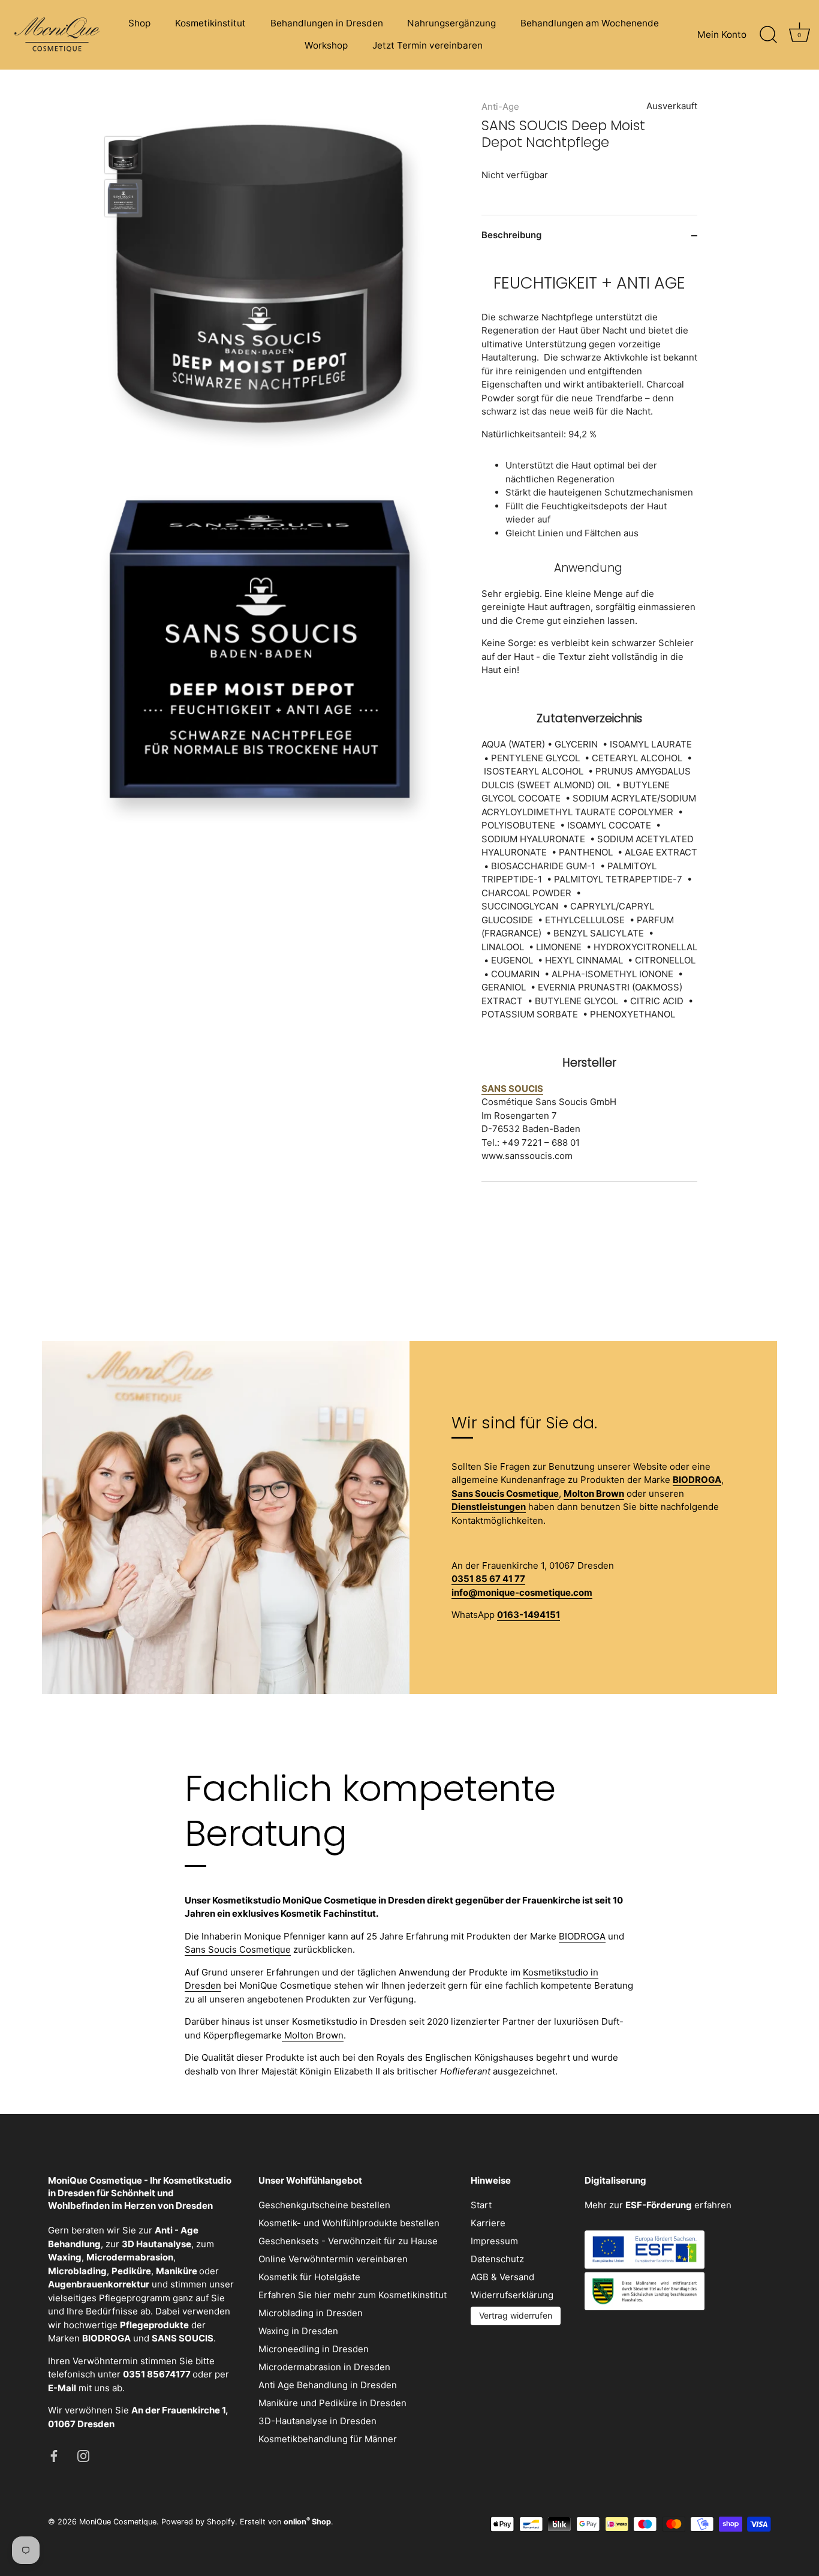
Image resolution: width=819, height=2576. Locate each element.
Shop (139, 23)
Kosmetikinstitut (210, 23)
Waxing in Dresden (298, 2331)
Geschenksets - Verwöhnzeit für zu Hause (348, 2241)
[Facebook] (54, 2455)
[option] (123, 157)
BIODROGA (582, 1936)
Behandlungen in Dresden (327, 23)
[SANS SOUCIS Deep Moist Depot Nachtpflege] (123, 155)
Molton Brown (313, 2035)
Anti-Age (500, 106)
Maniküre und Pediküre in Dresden (332, 2403)
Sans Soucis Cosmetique (238, 1949)
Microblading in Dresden (311, 2313)
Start (481, 2205)
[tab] (589, 718)
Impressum (494, 2241)
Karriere (488, 2223)
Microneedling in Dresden (314, 2349)
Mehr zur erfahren (658, 2205)
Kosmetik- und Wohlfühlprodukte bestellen (349, 2223)
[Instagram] (83, 2455)
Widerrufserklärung (512, 2295)
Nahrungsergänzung (451, 23)
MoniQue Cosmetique (118, 2522)
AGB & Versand (502, 2277)
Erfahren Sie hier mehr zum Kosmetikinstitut (353, 2295)
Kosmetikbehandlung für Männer (328, 2439)
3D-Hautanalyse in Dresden (317, 2421)
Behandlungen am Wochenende (590, 23)
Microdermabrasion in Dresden (324, 2367)
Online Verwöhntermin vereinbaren (333, 2259)
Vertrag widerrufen (516, 2315)
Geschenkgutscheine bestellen (324, 2205)
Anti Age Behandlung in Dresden (328, 2385)
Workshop (326, 45)
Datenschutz (497, 2259)
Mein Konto (722, 34)
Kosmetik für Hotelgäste (309, 2277)
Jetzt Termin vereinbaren (427, 45)
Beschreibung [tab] (511, 235)
